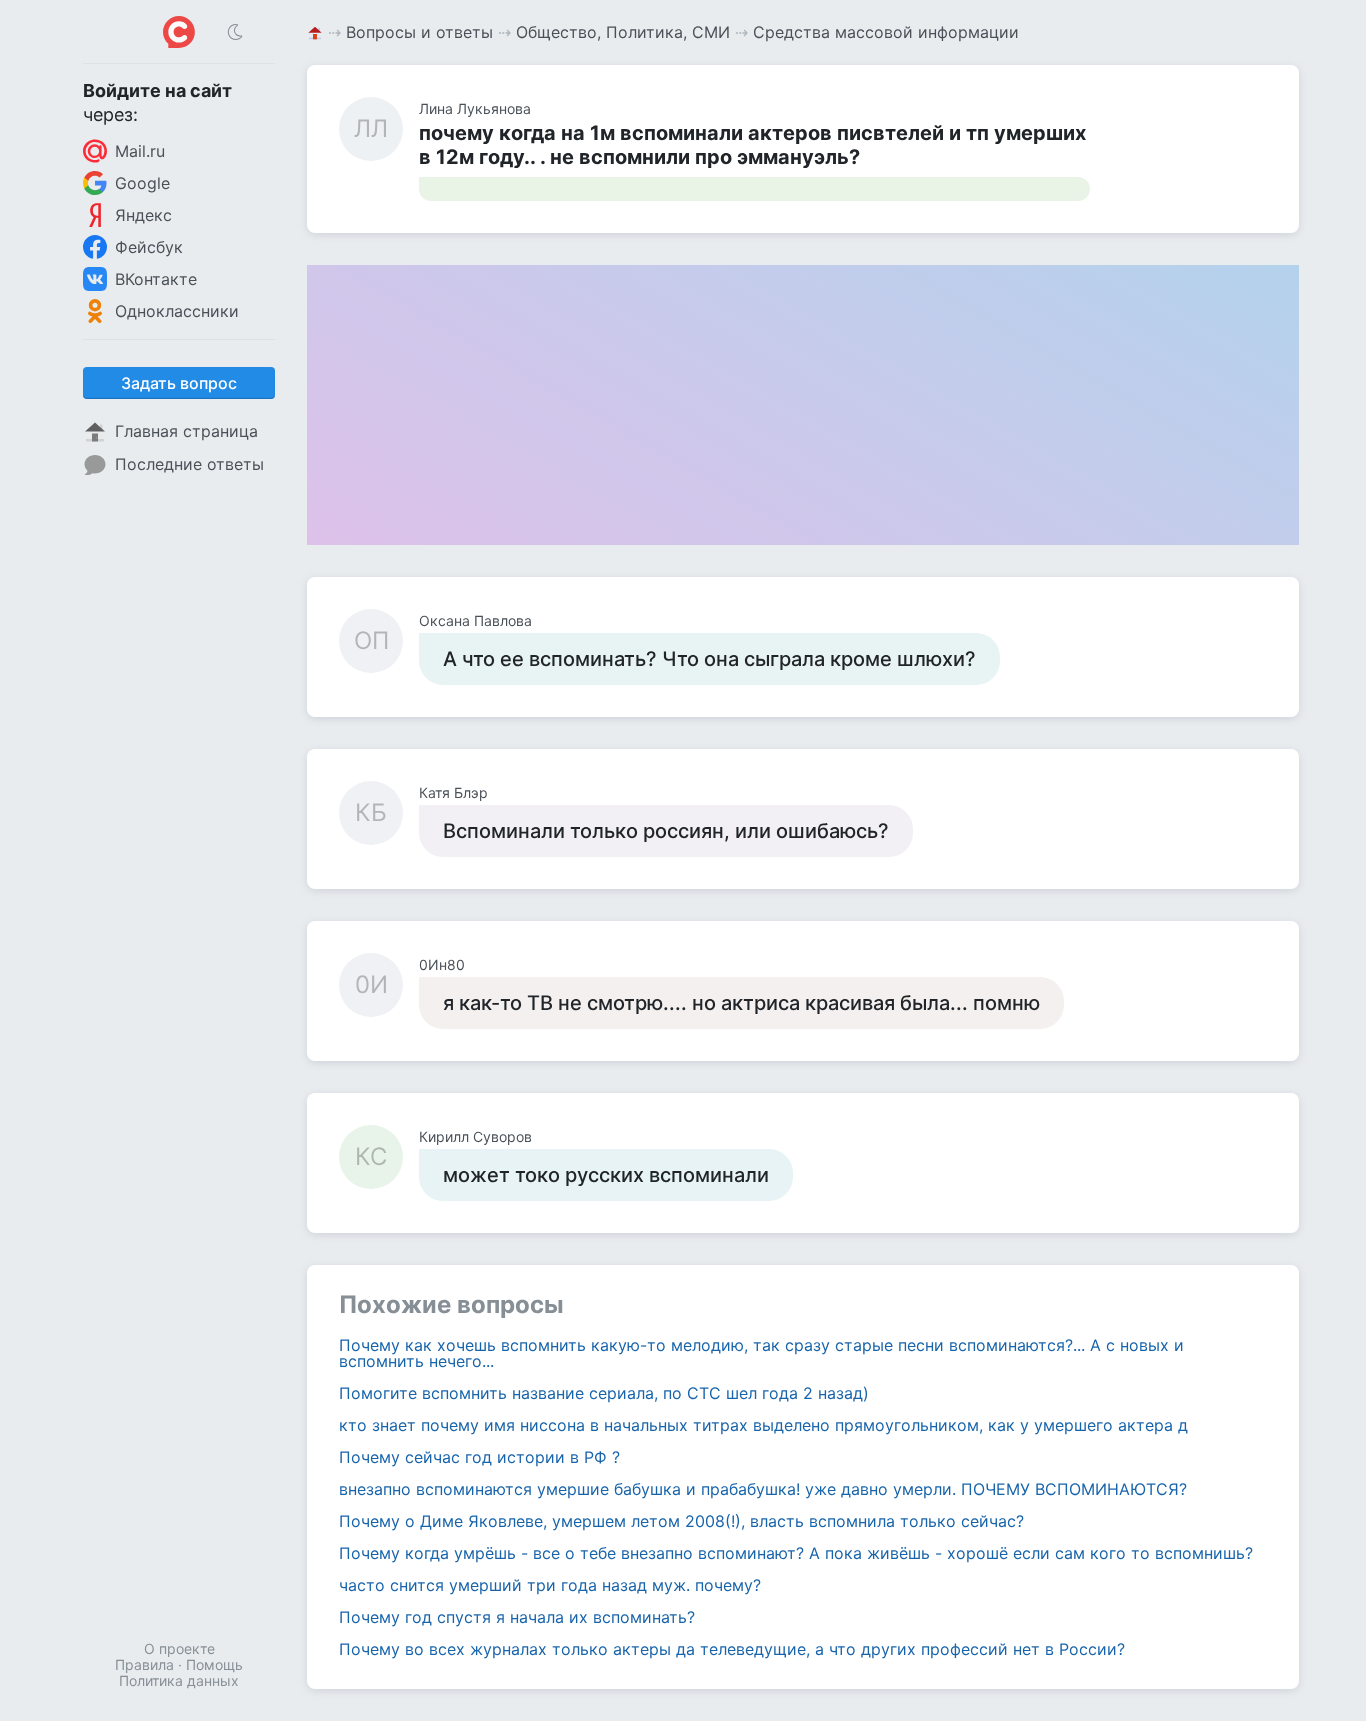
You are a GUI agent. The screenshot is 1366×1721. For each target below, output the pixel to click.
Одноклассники (177, 311)
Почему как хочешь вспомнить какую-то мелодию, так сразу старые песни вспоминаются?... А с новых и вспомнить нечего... (761, 1353)
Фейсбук (149, 247)
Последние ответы (189, 464)
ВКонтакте (156, 279)
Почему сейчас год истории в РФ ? (479, 1457)
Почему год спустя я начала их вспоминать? (517, 1617)
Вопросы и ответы (419, 32)
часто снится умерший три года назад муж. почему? (550, 1585)
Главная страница (186, 431)
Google (142, 183)
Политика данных (179, 1680)
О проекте (179, 1648)
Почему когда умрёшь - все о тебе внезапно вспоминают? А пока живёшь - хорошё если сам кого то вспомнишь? (796, 1553)
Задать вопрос (179, 383)
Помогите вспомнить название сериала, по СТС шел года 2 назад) (604, 1393)
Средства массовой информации (886, 32)
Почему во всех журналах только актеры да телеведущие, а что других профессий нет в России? (732, 1649)
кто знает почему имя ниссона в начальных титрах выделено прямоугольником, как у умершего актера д (763, 1425)
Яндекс (143, 215)
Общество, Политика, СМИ (623, 32)
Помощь (214, 1664)
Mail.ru (140, 151)
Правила (144, 1664)
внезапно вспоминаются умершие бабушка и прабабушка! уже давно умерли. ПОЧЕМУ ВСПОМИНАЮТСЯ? (763, 1489)
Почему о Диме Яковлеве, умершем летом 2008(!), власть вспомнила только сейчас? (681, 1521)
